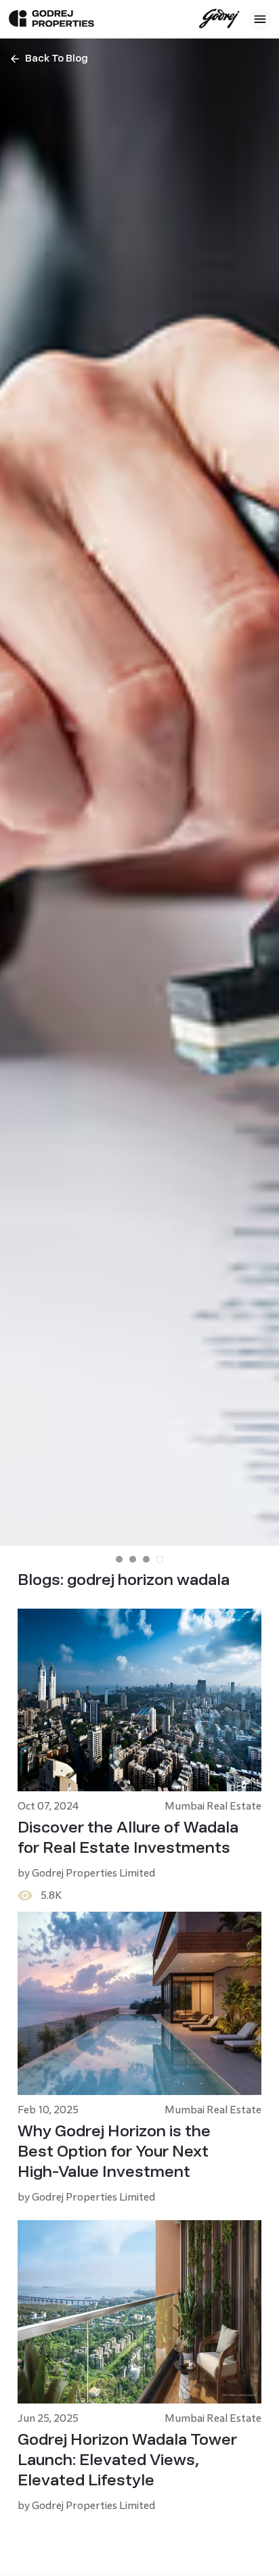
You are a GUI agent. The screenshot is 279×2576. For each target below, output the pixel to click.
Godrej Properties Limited (93, 1873)
